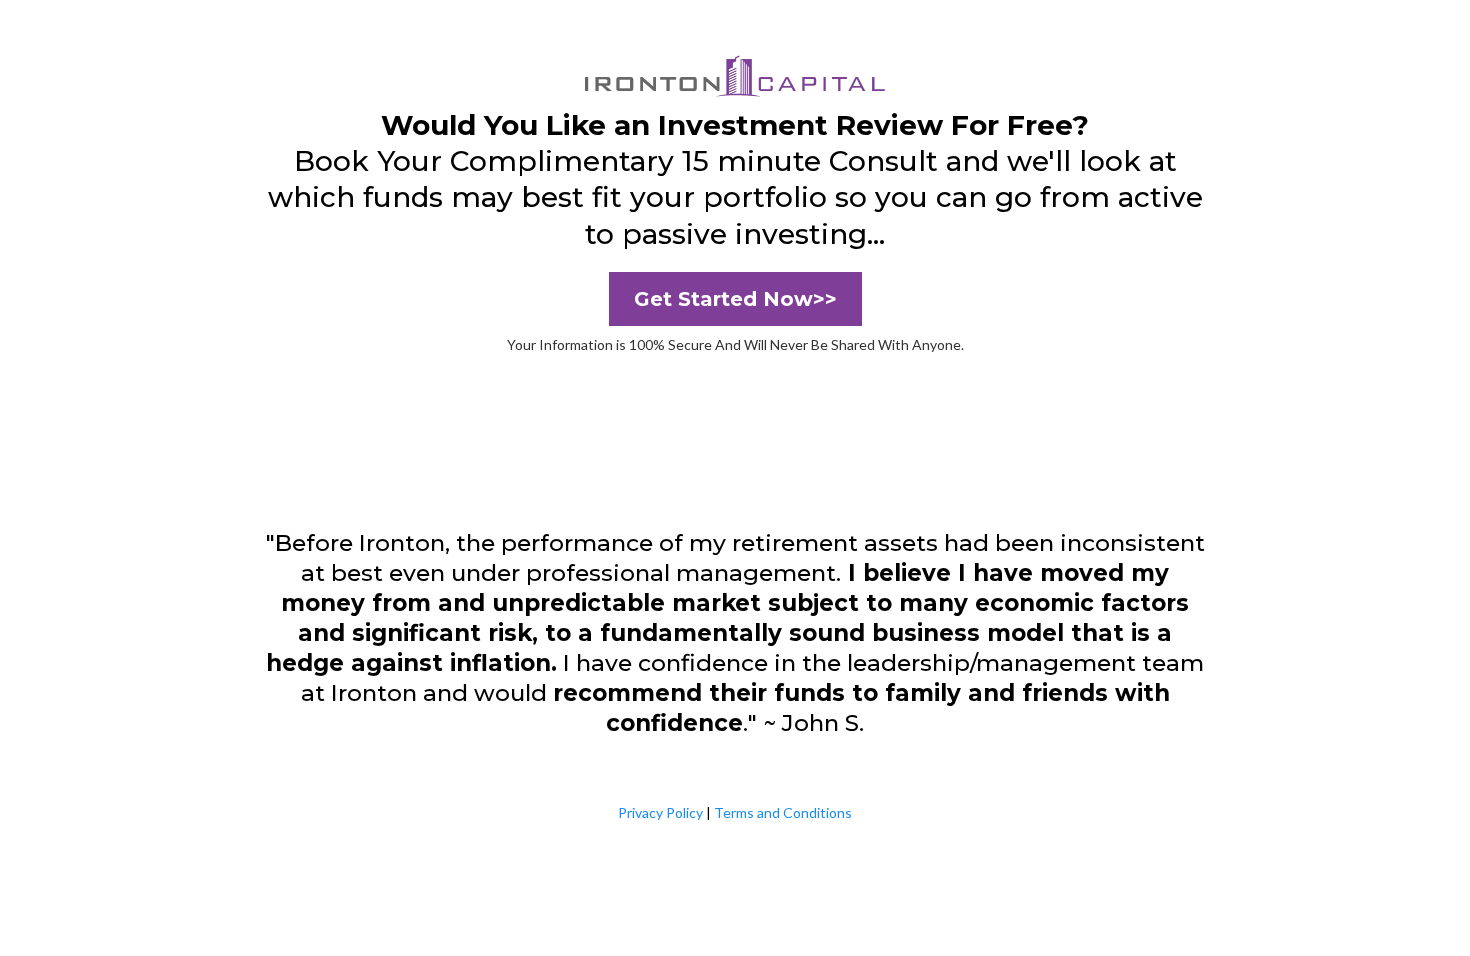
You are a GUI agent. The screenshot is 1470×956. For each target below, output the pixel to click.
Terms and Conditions (783, 812)
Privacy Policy (660, 812)
